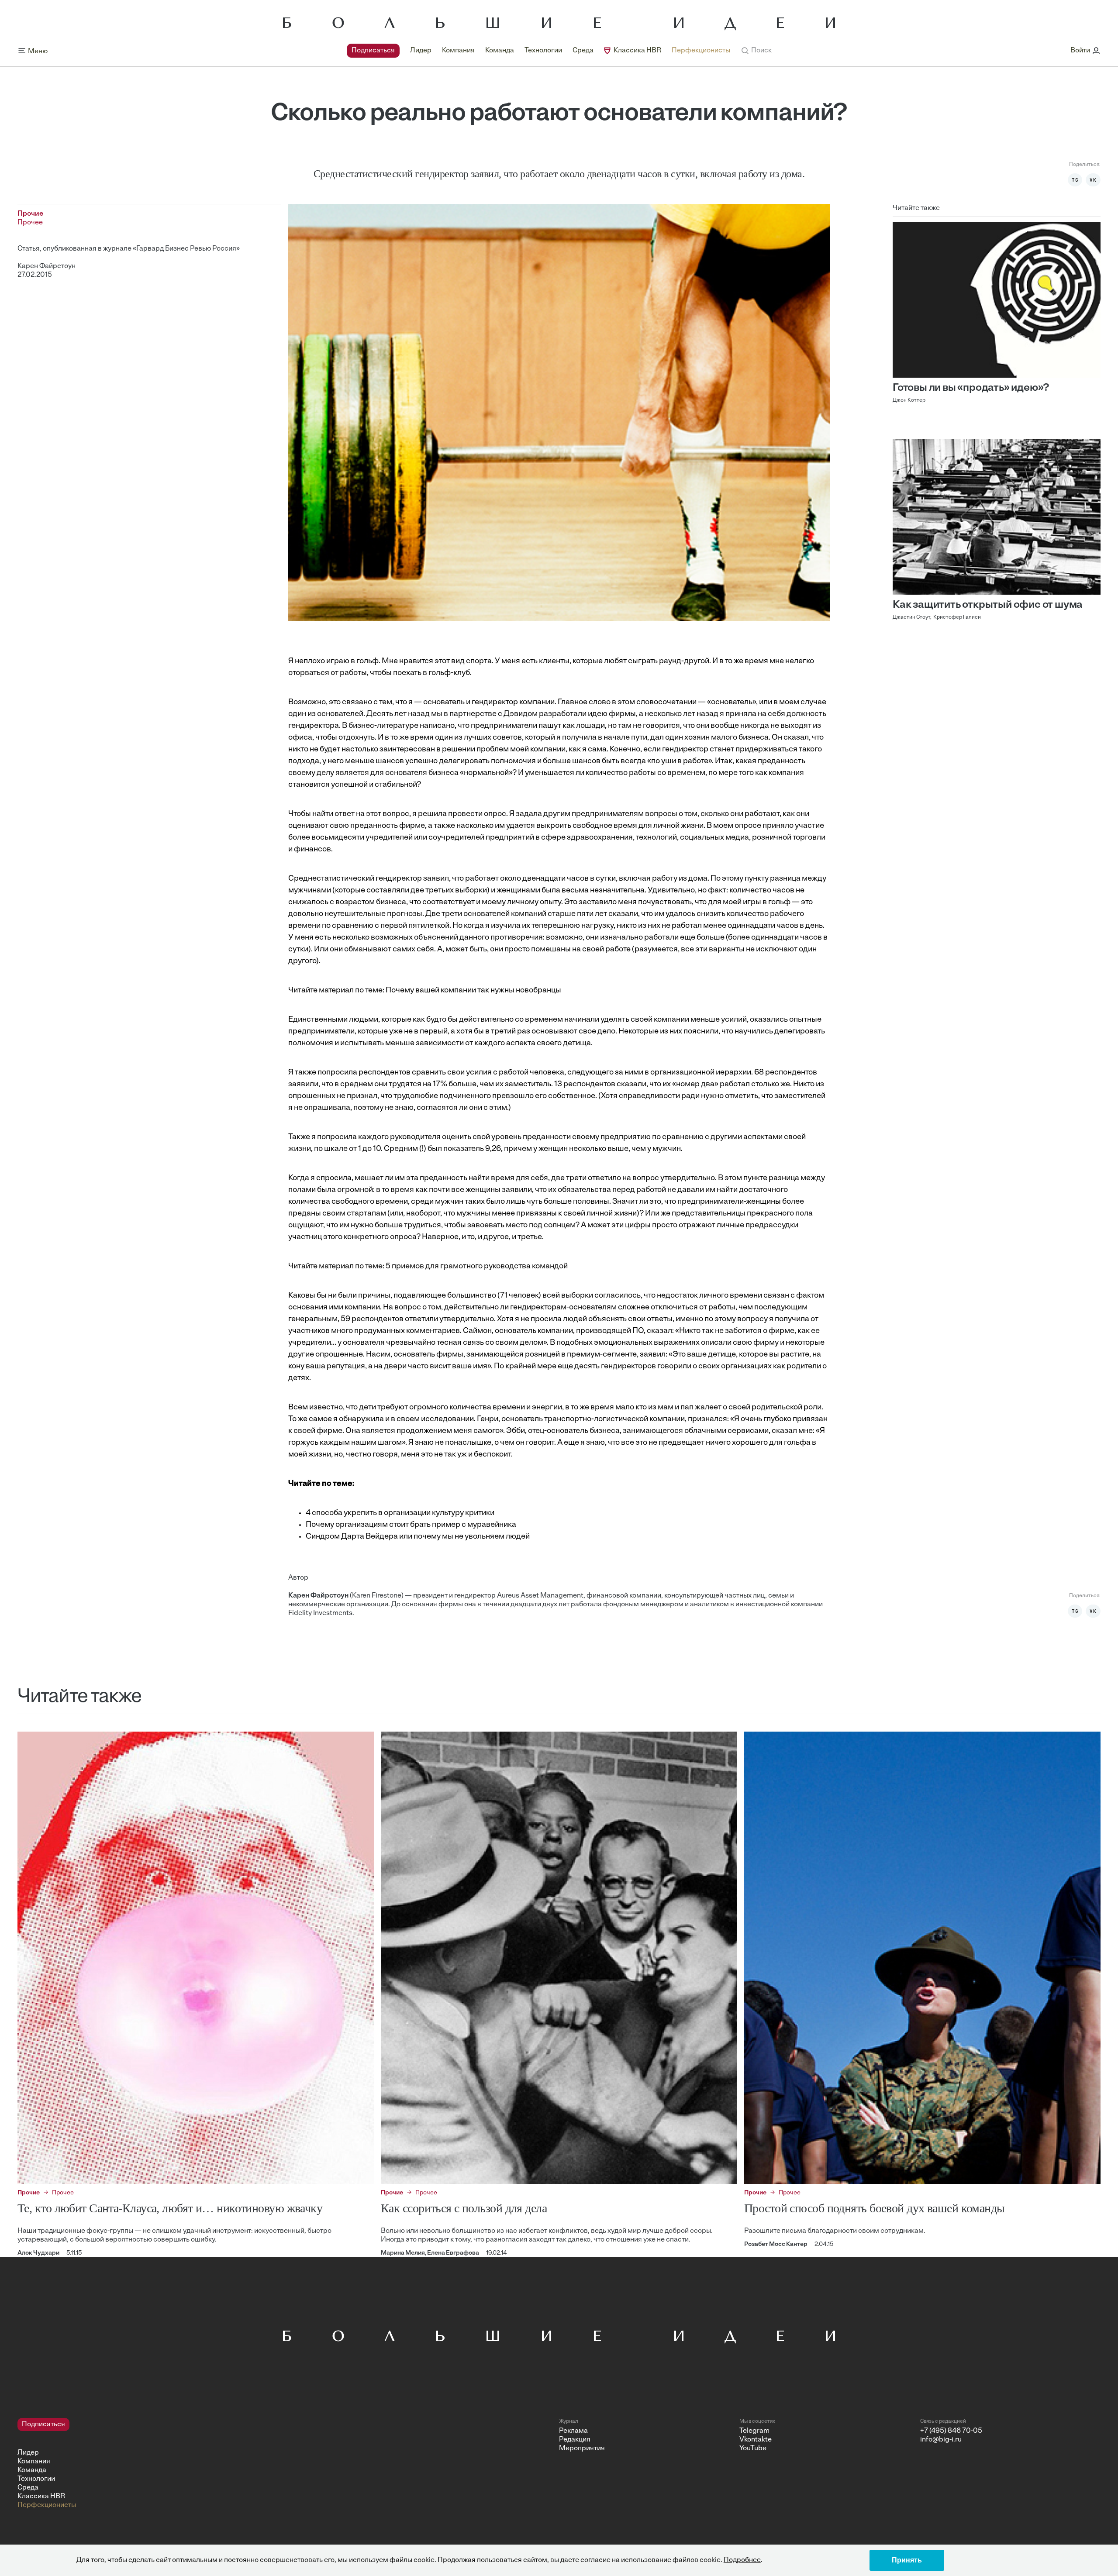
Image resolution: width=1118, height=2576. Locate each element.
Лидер (421, 51)
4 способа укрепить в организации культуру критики (400, 1513)
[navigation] (538, 51)
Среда (583, 51)
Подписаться (373, 51)
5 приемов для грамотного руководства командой (477, 1267)
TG (1075, 180)
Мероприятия (582, 2449)
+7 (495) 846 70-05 (951, 2431)
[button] (756, 51)
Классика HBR (637, 51)
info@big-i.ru (941, 2440)
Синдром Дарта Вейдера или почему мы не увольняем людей (418, 1537)
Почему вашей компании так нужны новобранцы (473, 991)
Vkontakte (756, 2440)
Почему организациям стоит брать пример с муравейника (411, 1525)
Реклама (573, 2431)
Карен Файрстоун (47, 266)
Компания (458, 51)
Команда (500, 51)
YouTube (753, 2449)
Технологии (543, 51)
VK (1093, 180)
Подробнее (742, 2560)
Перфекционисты (701, 51)
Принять (907, 2560)
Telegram (754, 2431)
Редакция (575, 2440)
